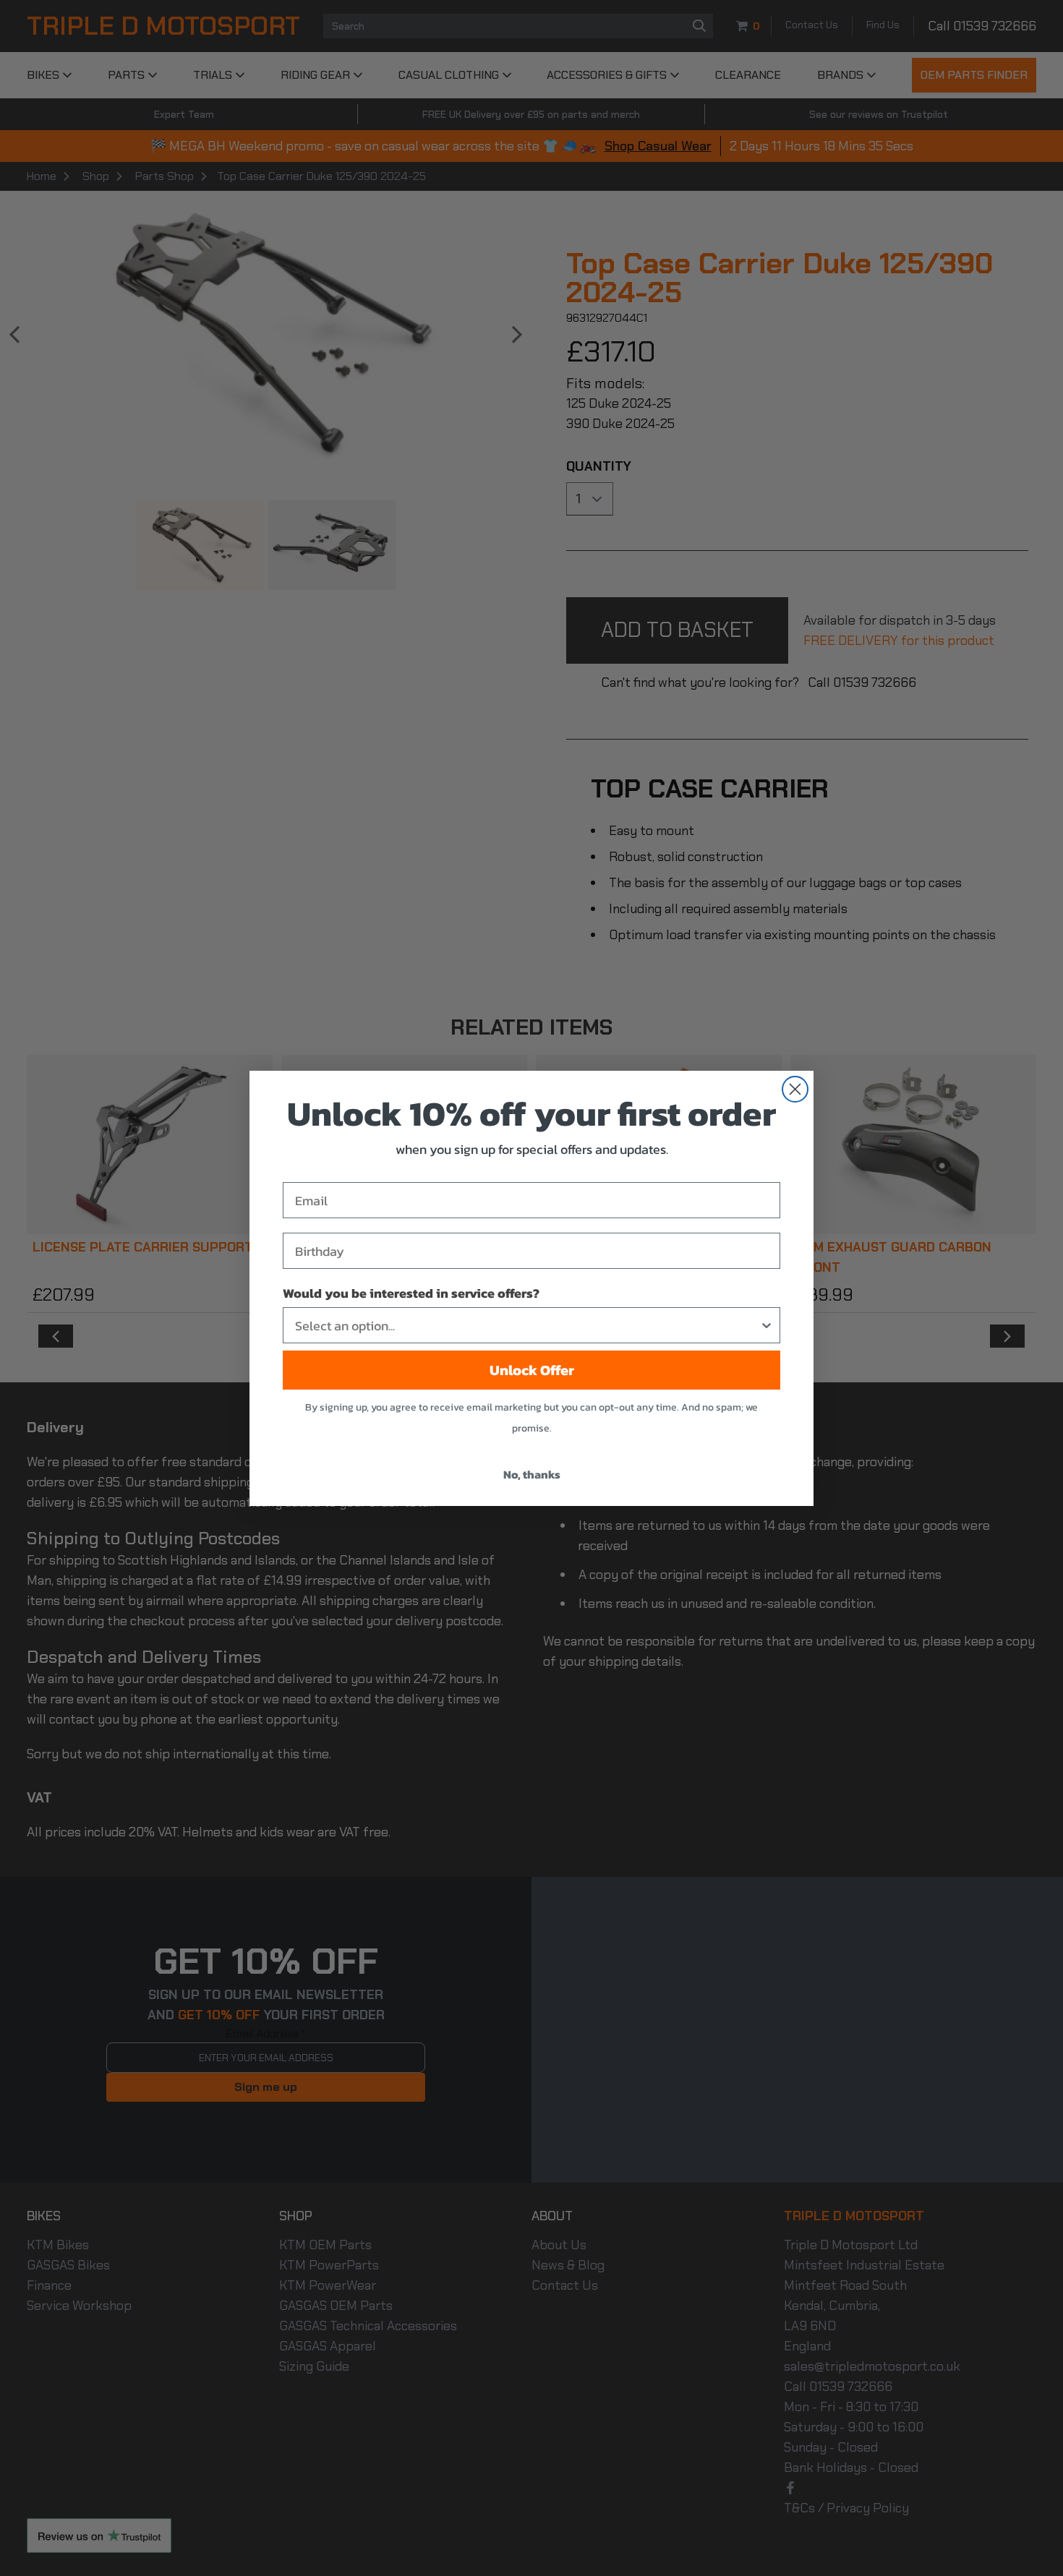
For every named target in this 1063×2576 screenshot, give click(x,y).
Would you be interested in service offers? (411, 1293)
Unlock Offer (532, 1370)
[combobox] (527, 1325)
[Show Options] (767, 1325)
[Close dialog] (795, 1089)
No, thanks (532, 1474)
